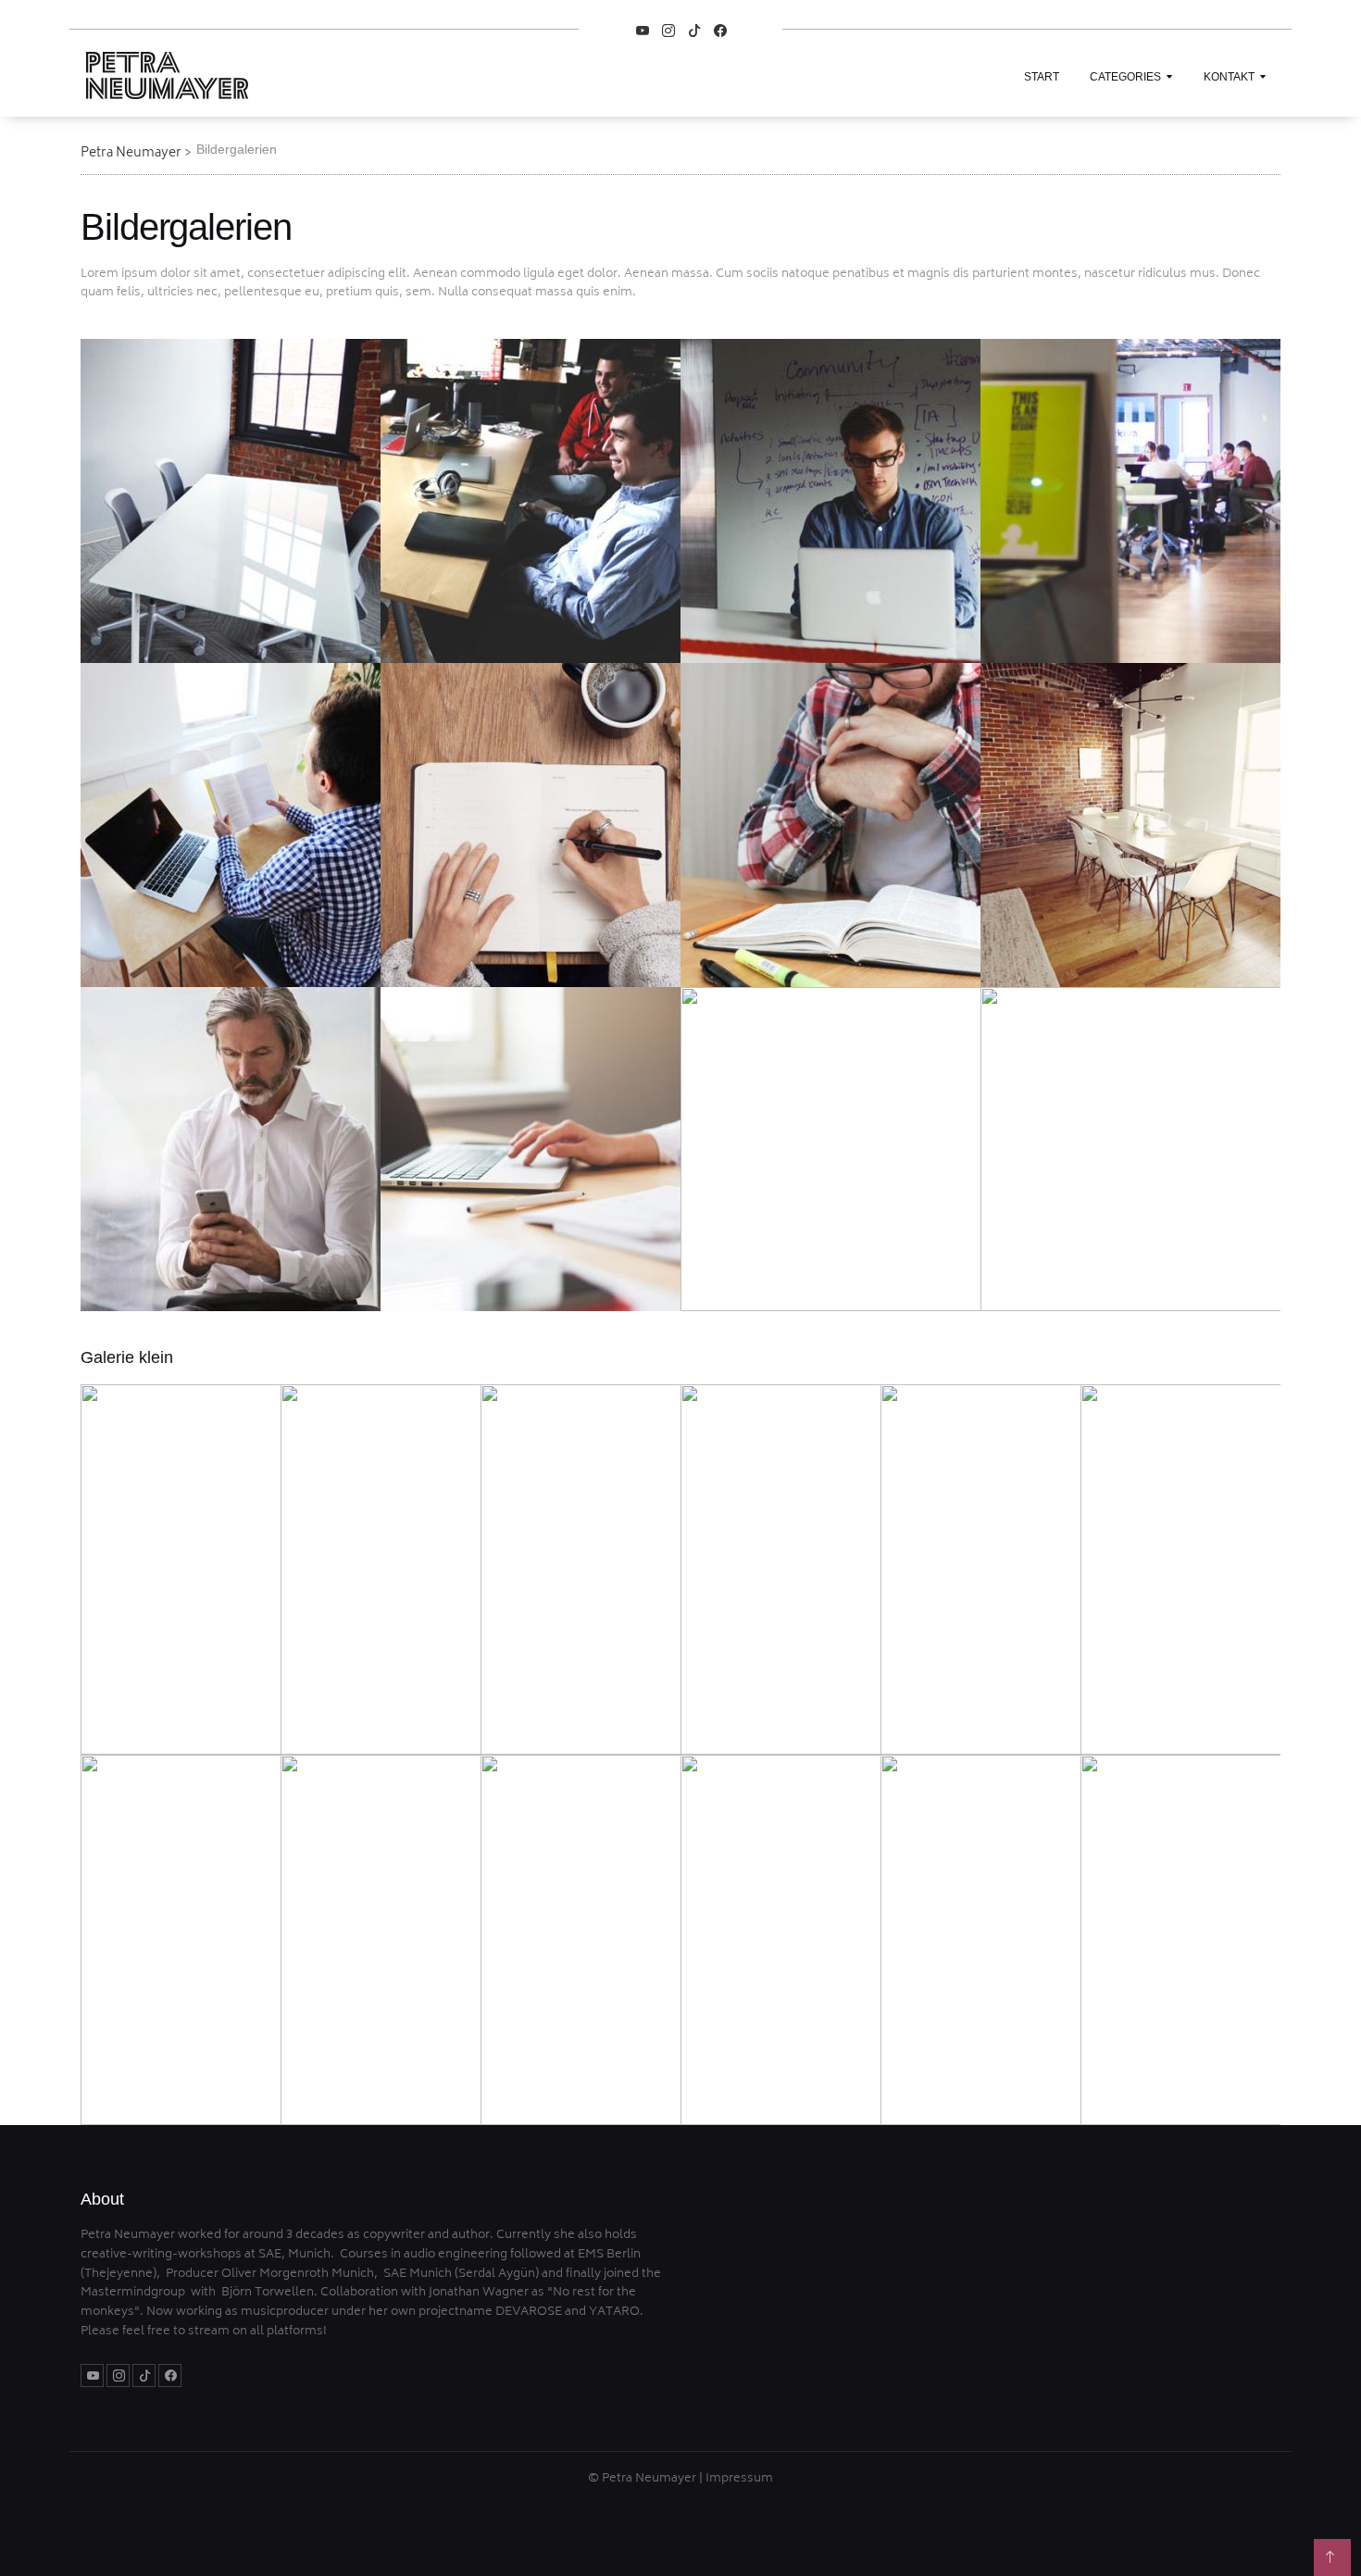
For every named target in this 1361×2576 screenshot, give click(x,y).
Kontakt (1229, 77)
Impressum (739, 2479)
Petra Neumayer (131, 153)
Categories (1125, 77)
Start (1042, 77)
